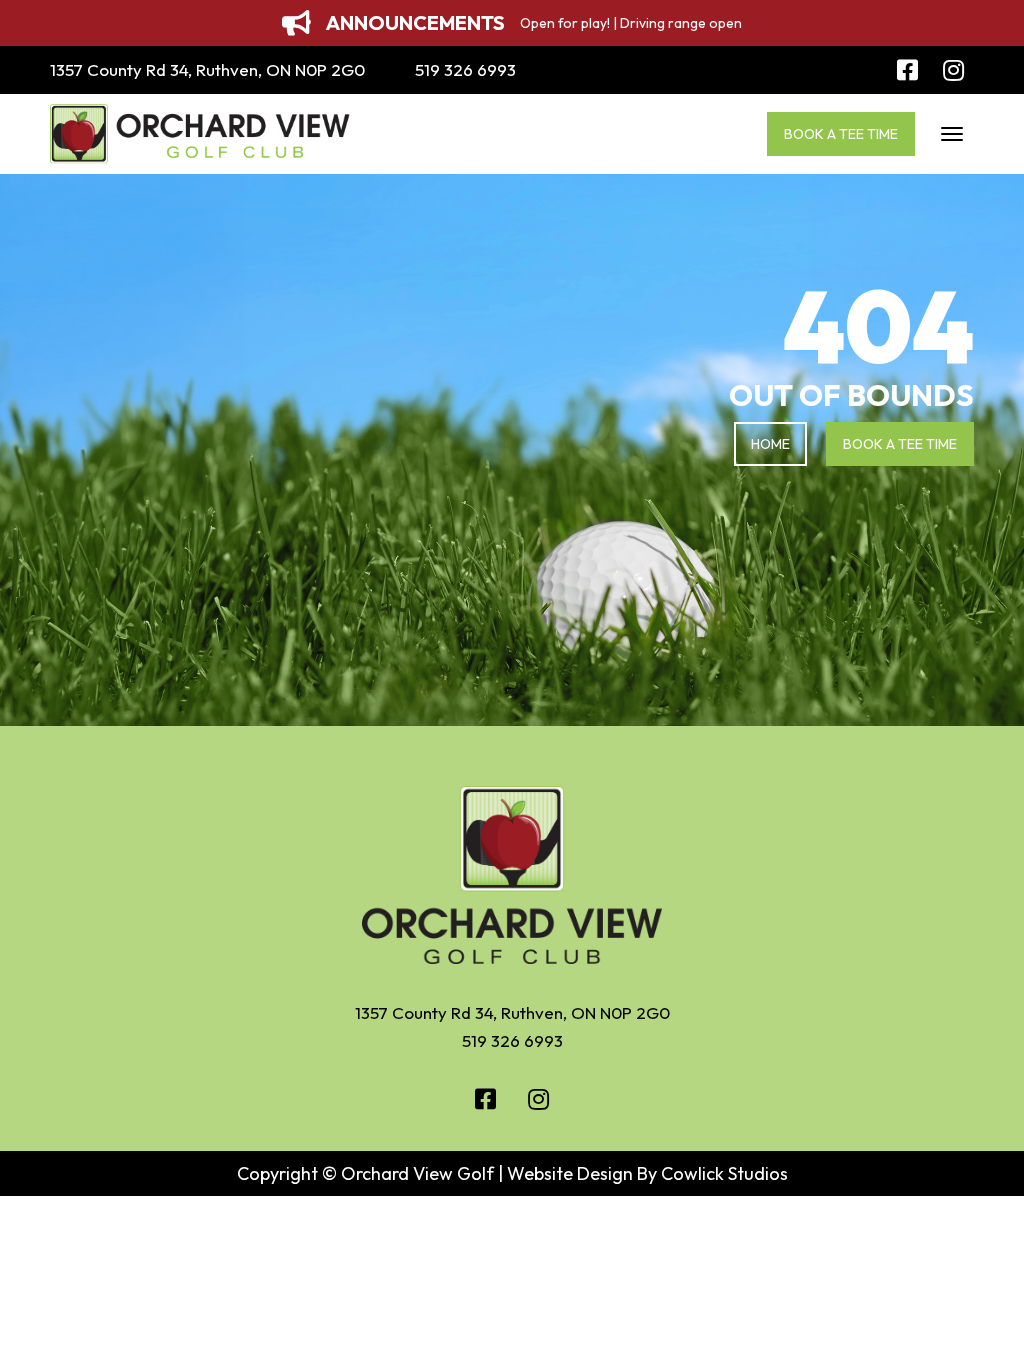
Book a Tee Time (841, 134)
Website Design (570, 1173)
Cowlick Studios (724, 1173)
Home (770, 444)
